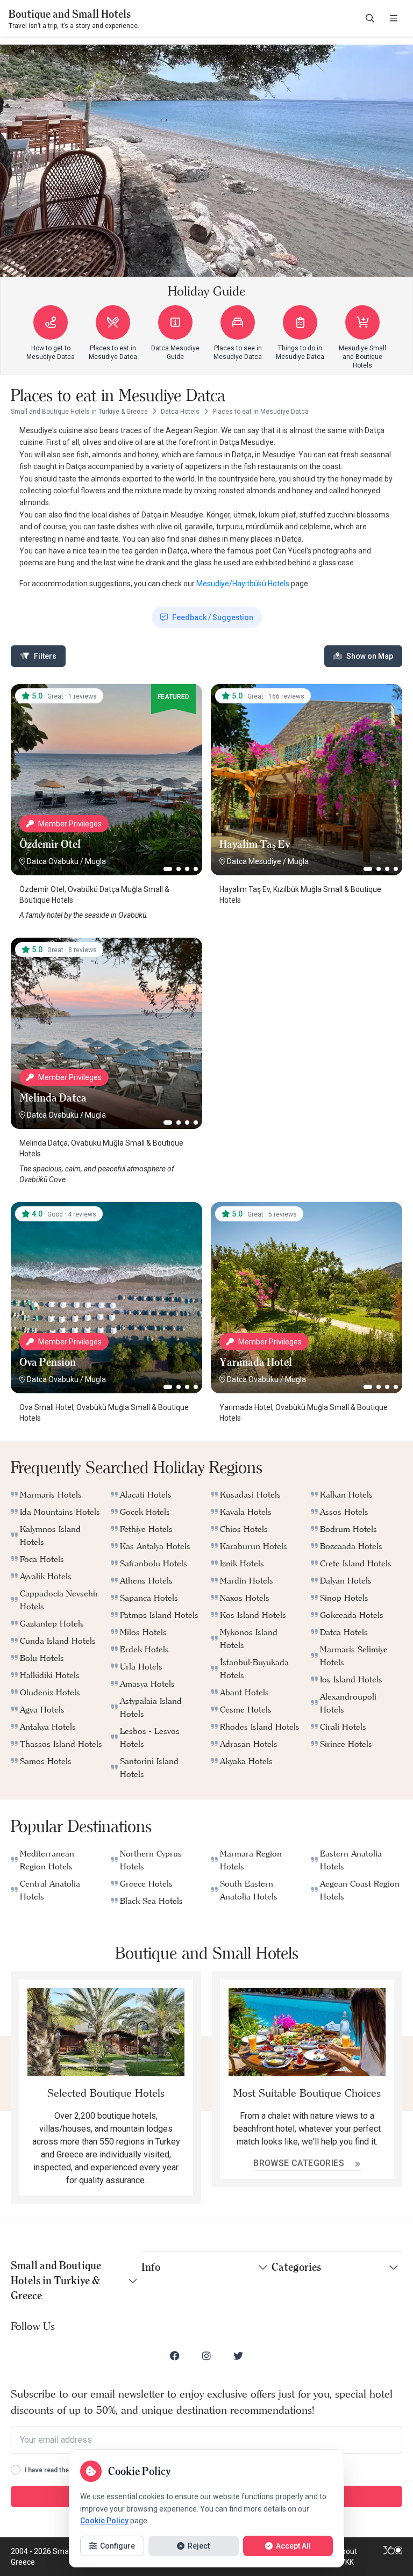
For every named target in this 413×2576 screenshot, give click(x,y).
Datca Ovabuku (53, 861)
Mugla (95, 861)
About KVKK (347, 2557)
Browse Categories (300, 2163)
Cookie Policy (104, 2521)
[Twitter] (238, 2356)
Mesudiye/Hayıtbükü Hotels (243, 584)
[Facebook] (175, 2356)
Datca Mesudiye (254, 861)
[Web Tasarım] (393, 2557)
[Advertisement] (307, 1005)
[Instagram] (206, 2356)
